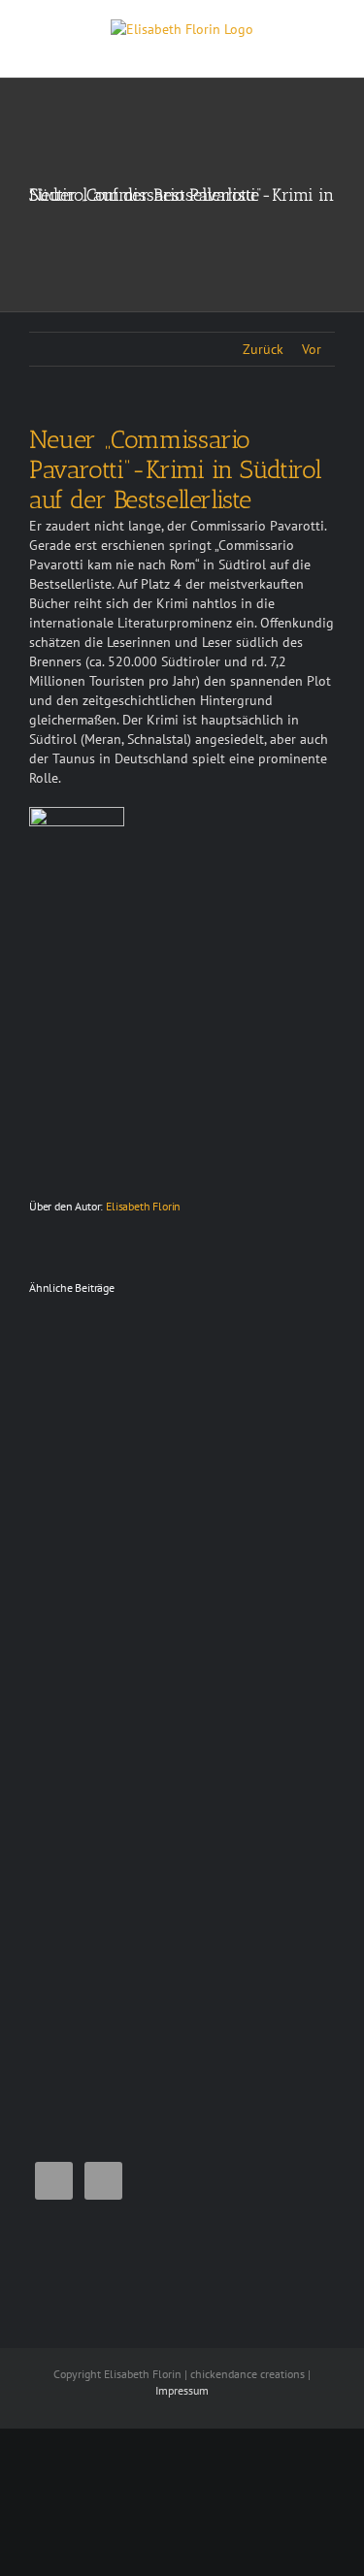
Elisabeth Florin (143, 1206)
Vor (312, 349)
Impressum (182, 2390)
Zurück (263, 349)
